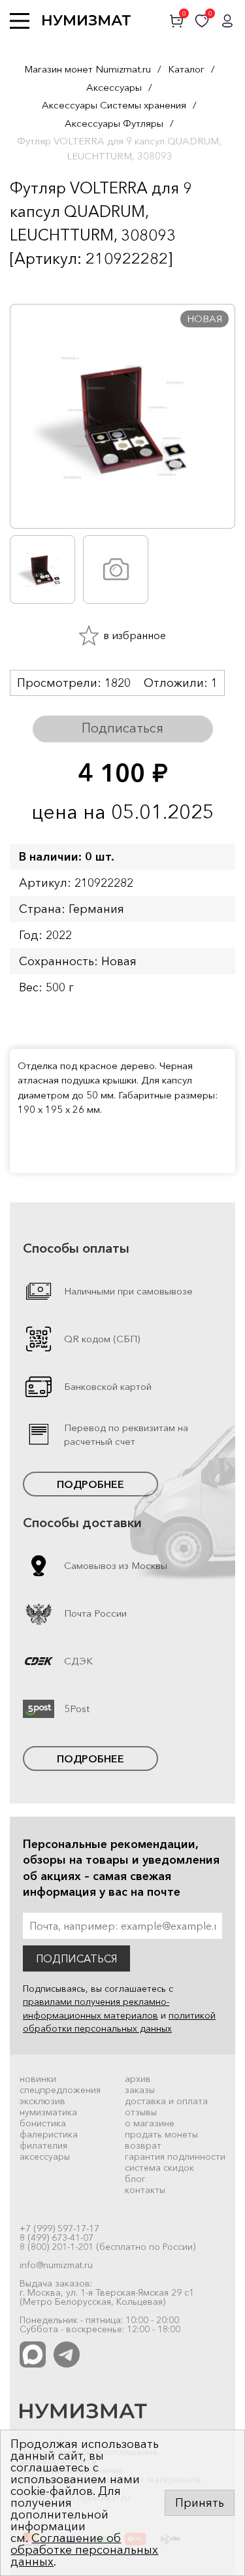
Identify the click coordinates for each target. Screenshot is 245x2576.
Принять (200, 2503)
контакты (145, 2190)
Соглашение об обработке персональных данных (84, 2550)
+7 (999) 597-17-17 (59, 2228)
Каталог (186, 69)
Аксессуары (114, 87)
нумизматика (48, 2112)
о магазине (150, 2123)
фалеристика (49, 2134)
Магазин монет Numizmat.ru (88, 69)
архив (138, 2079)
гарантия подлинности (175, 2156)
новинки (38, 2079)
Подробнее (90, 1484)
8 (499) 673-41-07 (57, 2237)
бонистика (43, 2123)
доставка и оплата (166, 2101)
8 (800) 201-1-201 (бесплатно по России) (107, 2247)
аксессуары (45, 2156)
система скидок (159, 2168)
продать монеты (161, 2134)
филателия (43, 2145)
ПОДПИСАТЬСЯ (76, 1958)
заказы (140, 2090)
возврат (143, 2145)
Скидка (39, 284)
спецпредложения (60, 2090)
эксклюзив (42, 2101)
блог (135, 2179)
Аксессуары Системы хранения (114, 105)
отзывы (141, 2112)
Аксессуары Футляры (114, 123)
